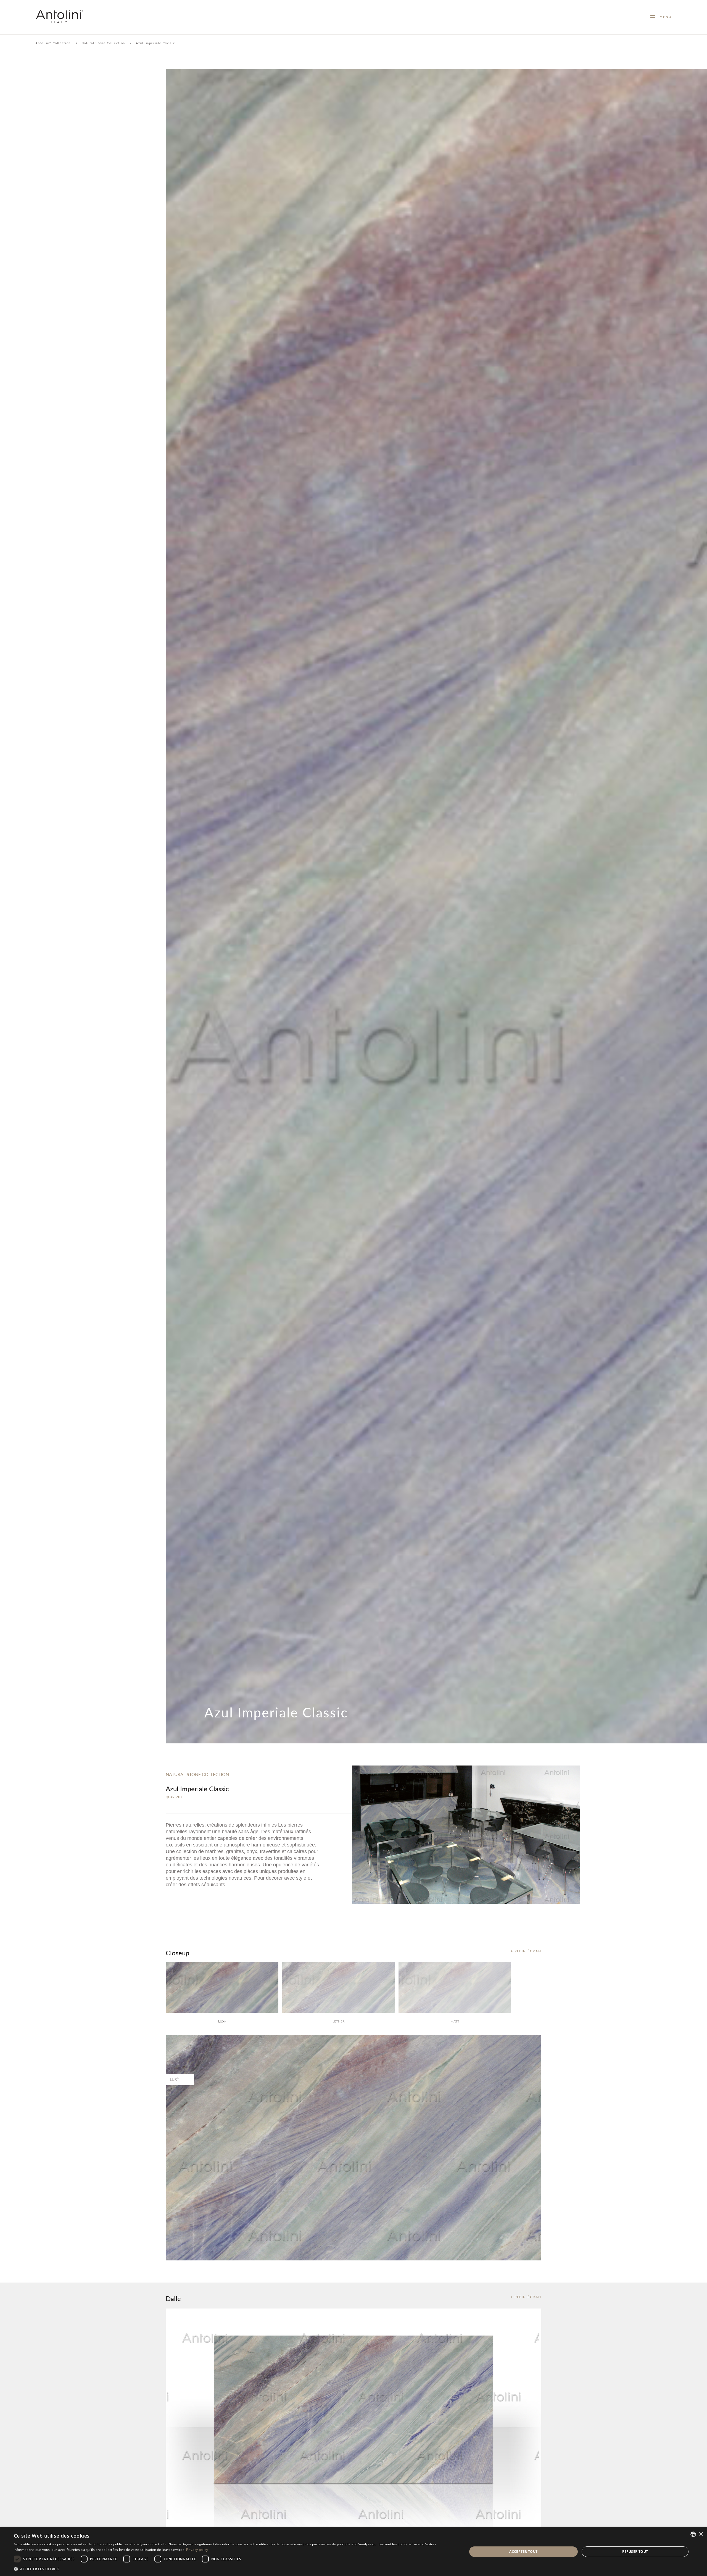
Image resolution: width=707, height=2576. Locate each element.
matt (455, 2021)
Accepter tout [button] (523, 2552)
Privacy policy (197, 2550)
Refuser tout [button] (635, 2552)
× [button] (701, 2534)
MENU (664, 17)
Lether (339, 2021)
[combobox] (693, 2534)
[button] (234, 2569)
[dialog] (353, 2552)
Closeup (177, 1953)
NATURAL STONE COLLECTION (197, 1774)
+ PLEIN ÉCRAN (526, 1951)
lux (222, 2021)
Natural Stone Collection (103, 43)
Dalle (173, 2298)
